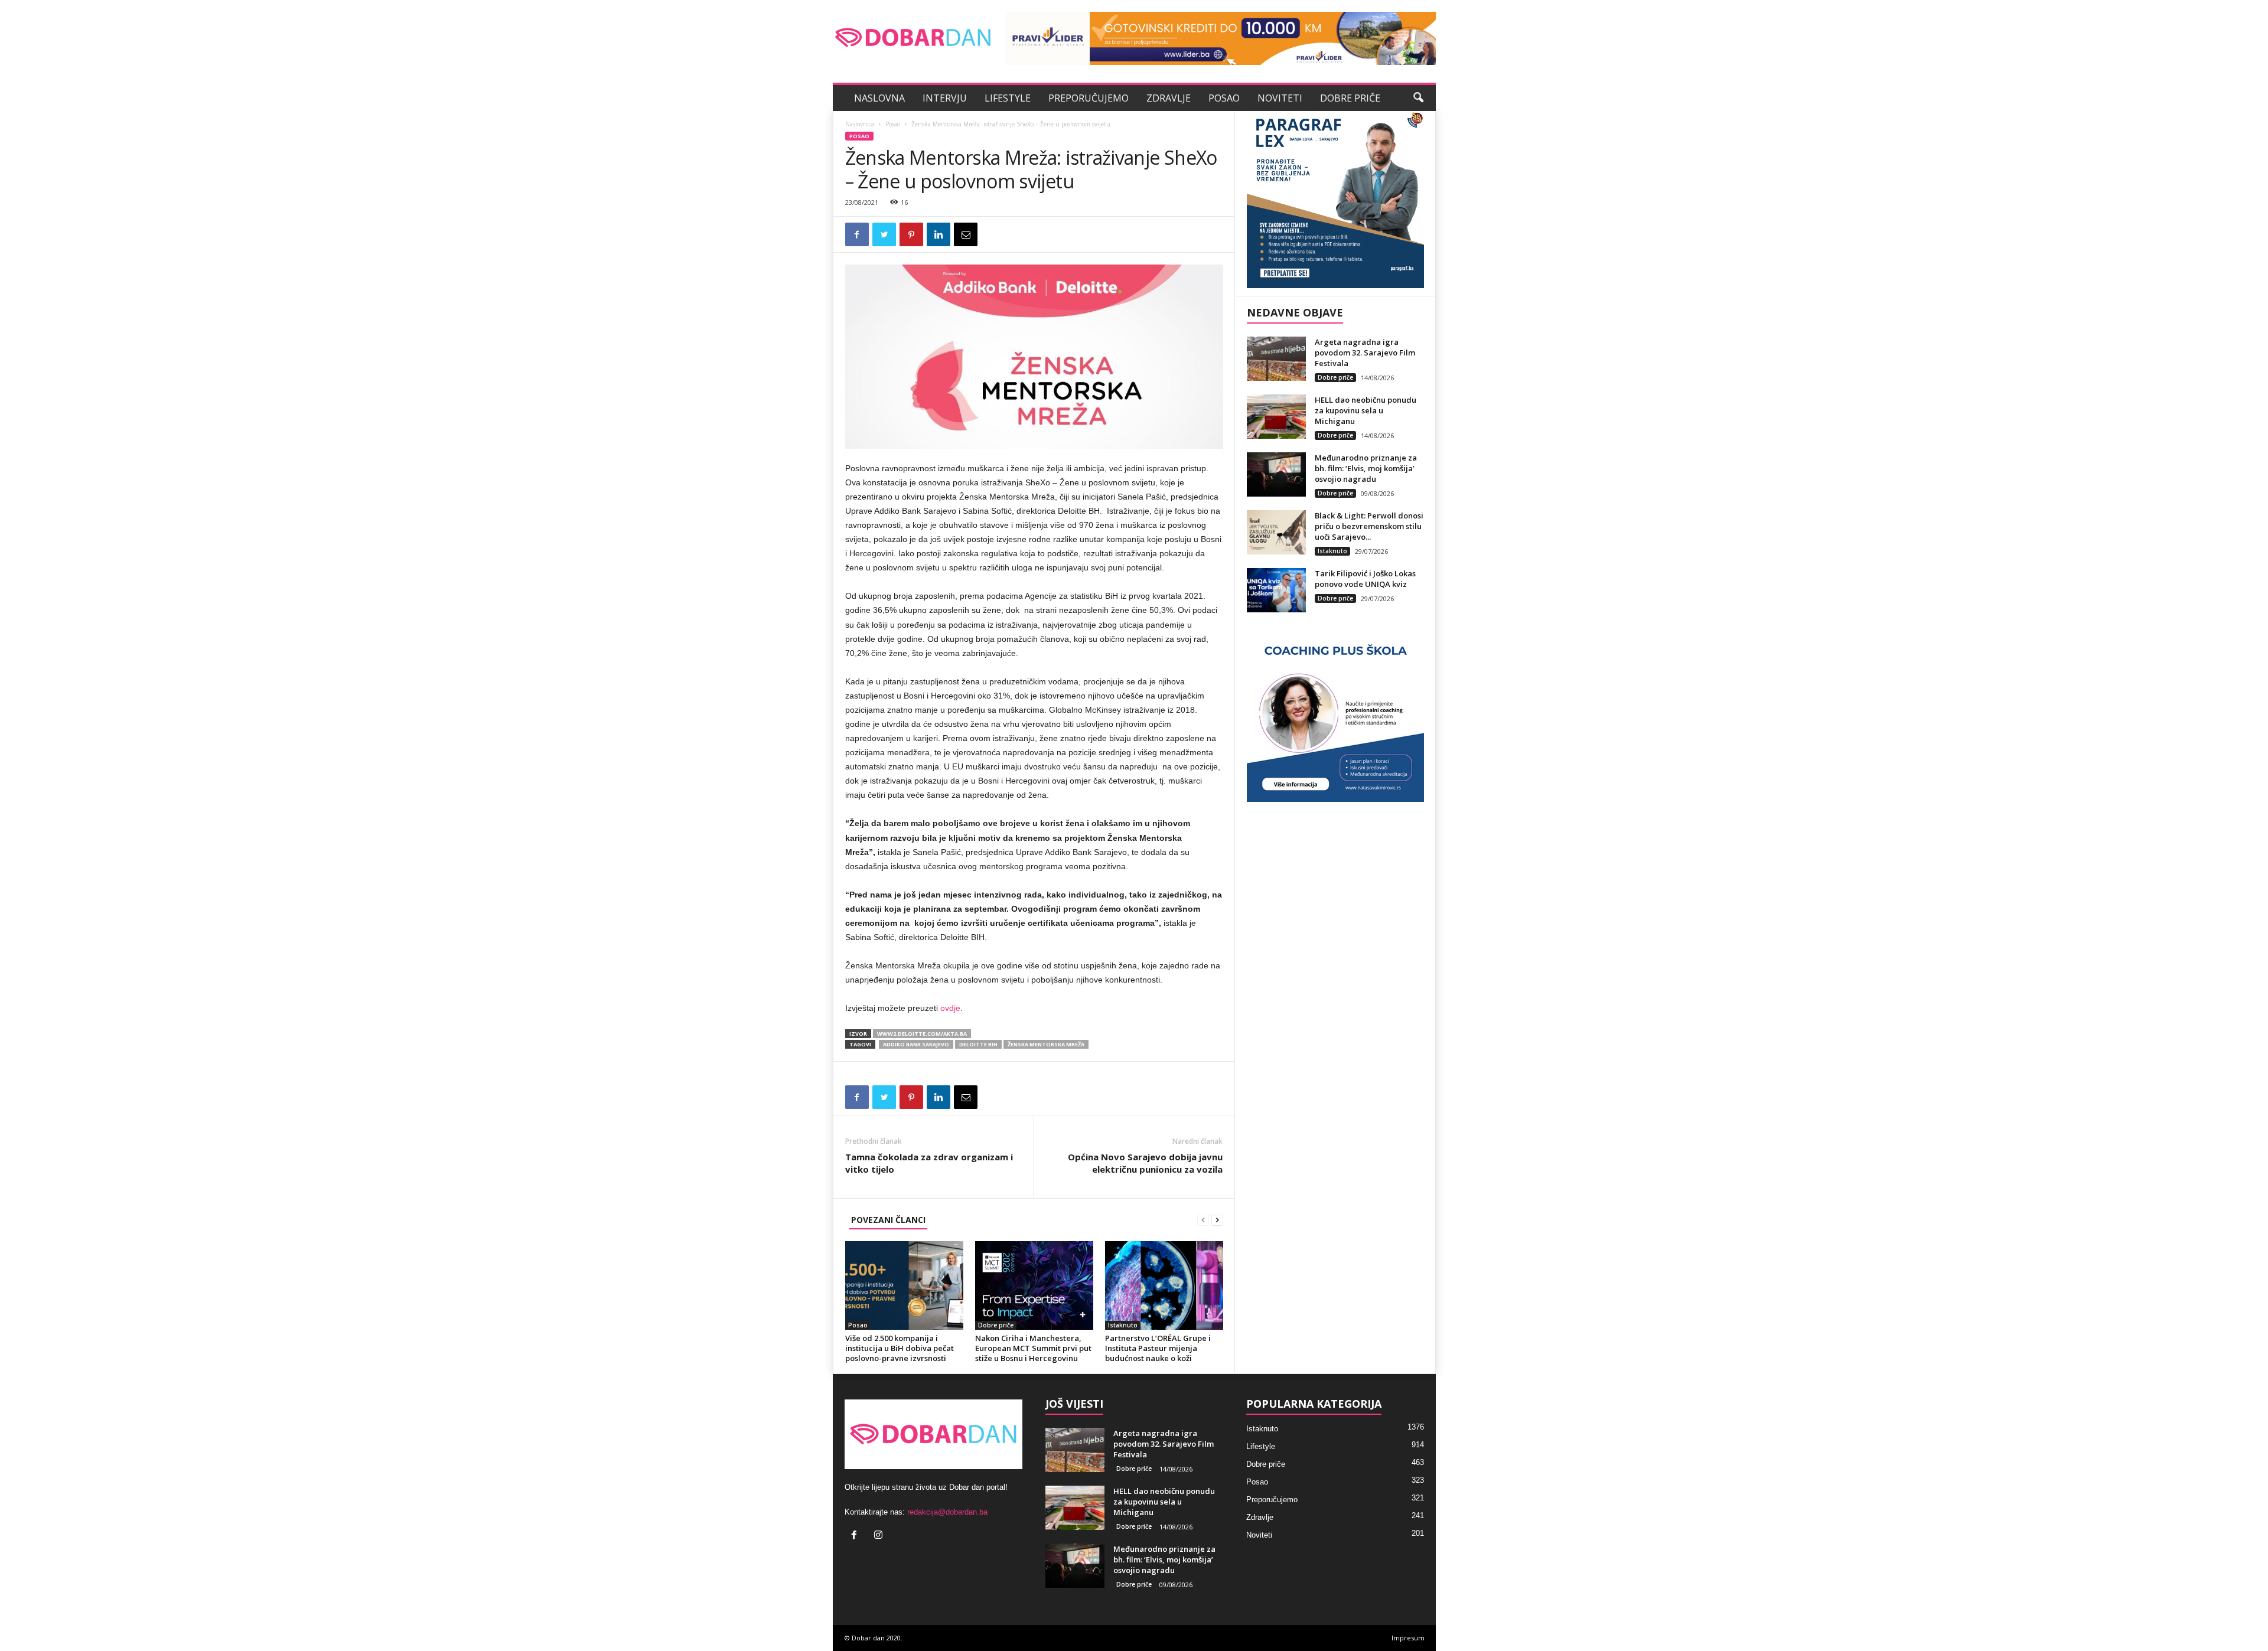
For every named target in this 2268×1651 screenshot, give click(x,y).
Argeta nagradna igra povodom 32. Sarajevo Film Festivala (1365, 353)
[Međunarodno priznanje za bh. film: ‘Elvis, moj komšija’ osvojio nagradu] (1276, 474)
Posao (1224, 98)
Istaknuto (1123, 1325)
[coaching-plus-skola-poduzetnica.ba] (1335, 713)
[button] (1418, 98)
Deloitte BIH (978, 1044)
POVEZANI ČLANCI (888, 1220)
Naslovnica (860, 124)
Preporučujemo (1089, 98)
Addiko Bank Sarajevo (916, 1044)
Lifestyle (1008, 98)
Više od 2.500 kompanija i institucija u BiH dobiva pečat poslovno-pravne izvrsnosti (900, 1348)
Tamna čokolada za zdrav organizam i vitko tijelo (929, 1163)
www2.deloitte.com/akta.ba (922, 1034)
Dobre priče (1350, 98)
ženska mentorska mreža (1046, 1044)
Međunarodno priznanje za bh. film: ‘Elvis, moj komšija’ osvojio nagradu (1366, 468)
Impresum (1408, 1638)
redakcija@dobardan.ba (947, 1512)
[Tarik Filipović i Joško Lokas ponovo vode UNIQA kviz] (1276, 590)
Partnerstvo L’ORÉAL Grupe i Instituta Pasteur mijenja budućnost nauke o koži (1158, 1348)
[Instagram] (880, 1536)
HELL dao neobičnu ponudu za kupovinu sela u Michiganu (1366, 410)
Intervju (945, 98)
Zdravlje (1169, 98)
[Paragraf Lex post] (1335, 200)
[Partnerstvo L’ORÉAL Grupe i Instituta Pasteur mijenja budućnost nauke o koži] (1164, 1285)
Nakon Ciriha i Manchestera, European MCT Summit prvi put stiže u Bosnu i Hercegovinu (1033, 1348)
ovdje (950, 1008)
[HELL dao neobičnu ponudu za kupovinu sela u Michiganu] (1276, 417)
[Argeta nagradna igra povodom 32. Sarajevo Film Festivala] (1276, 359)
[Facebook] (857, 1536)
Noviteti (1280, 98)
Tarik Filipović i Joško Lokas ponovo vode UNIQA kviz (1365, 579)
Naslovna (879, 98)
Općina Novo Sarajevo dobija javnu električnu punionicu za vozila (1145, 1163)
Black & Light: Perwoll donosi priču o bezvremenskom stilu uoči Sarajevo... (1369, 526)
